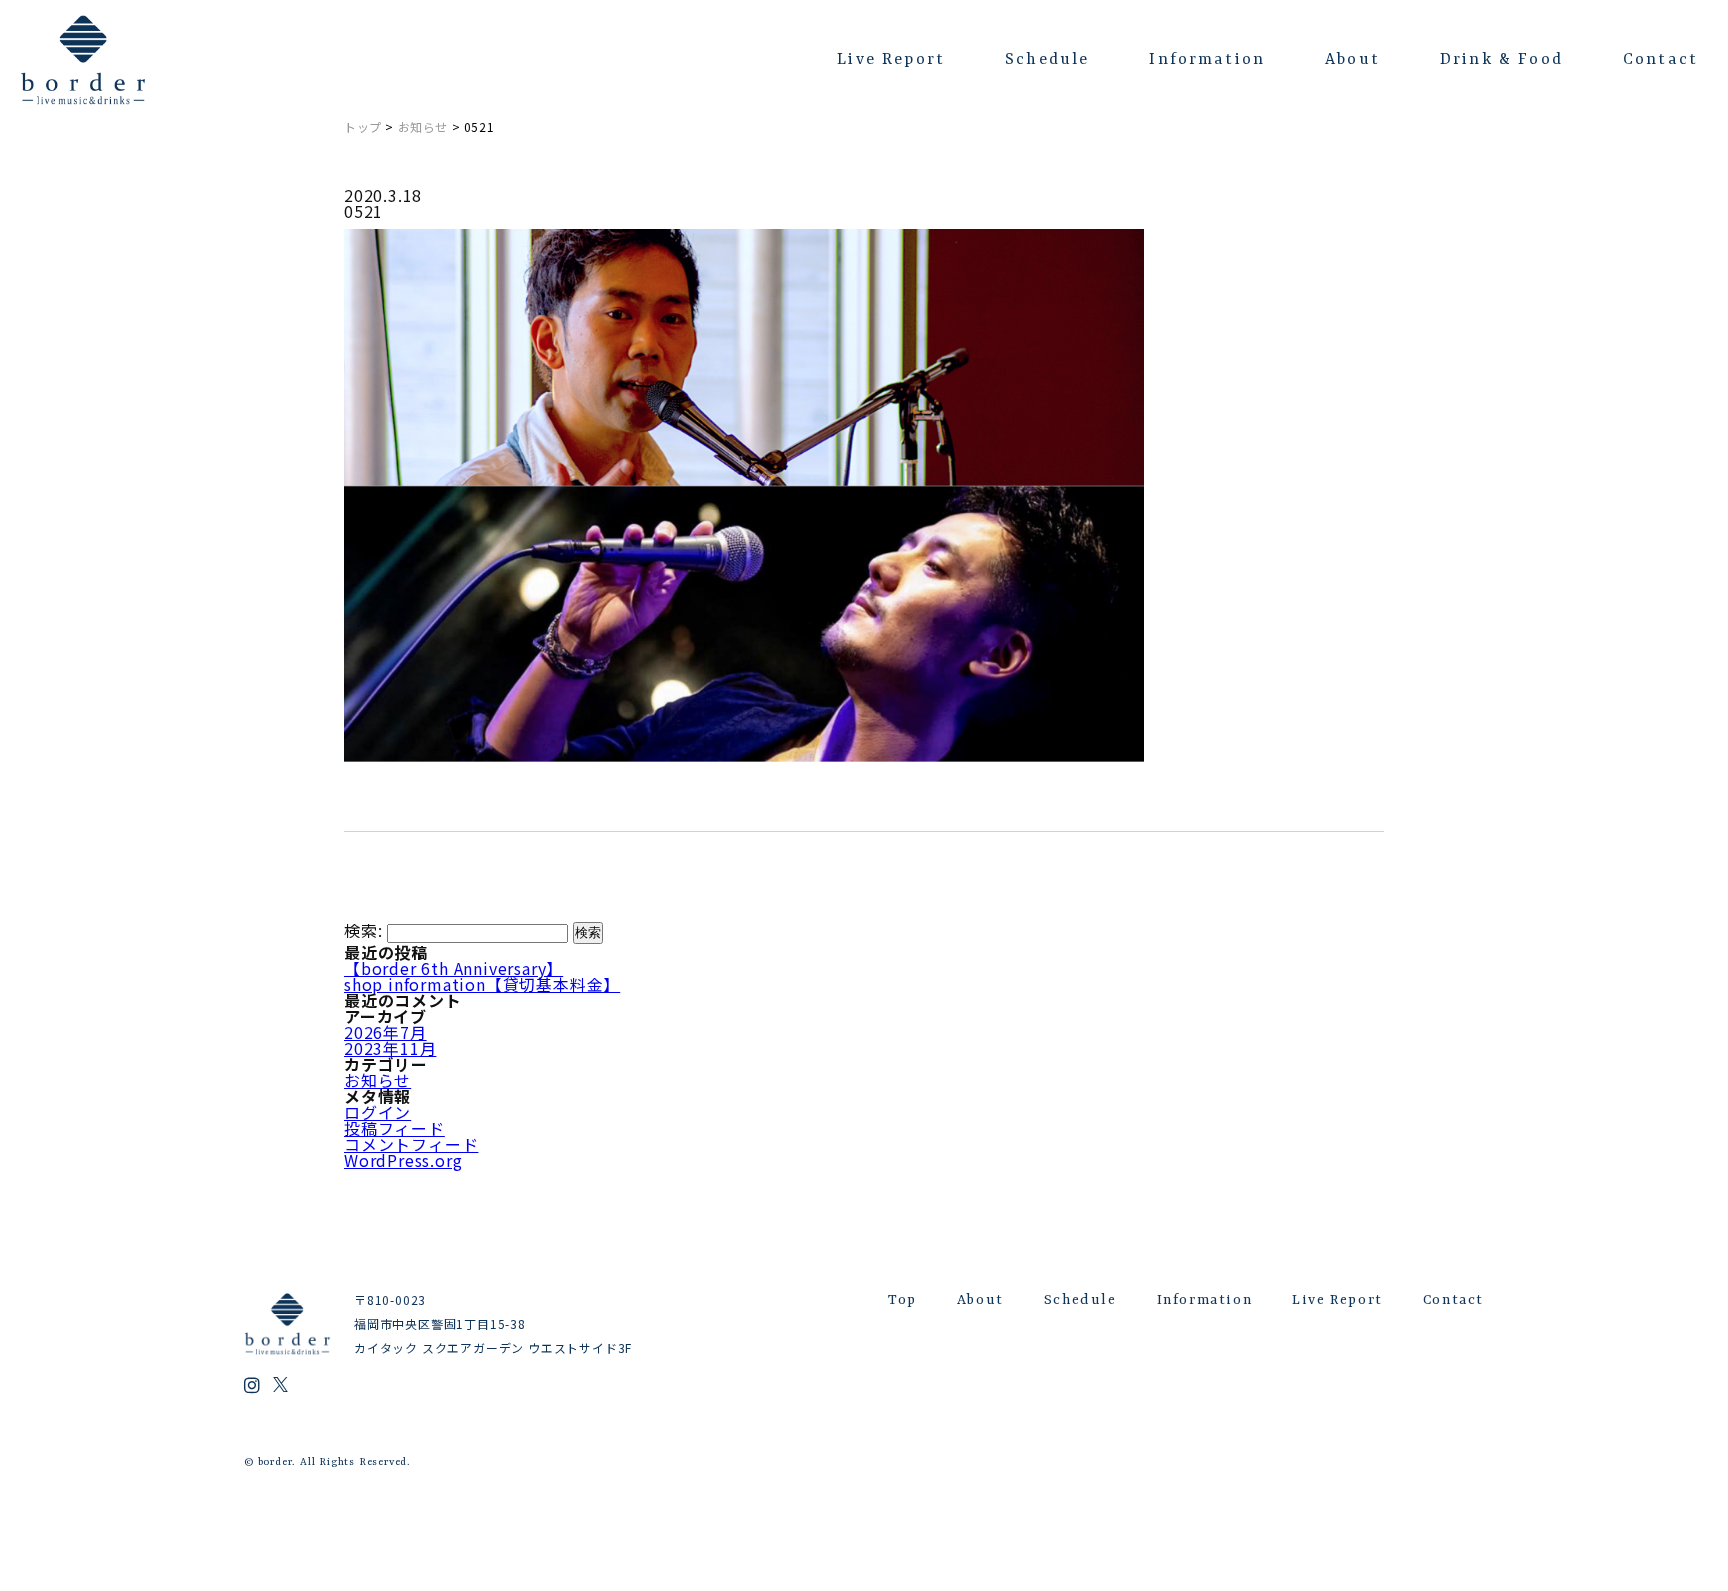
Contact (1660, 60)
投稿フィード (394, 1128)
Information (1207, 60)
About (1352, 60)
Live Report (891, 60)
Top (902, 1300)
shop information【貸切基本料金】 (482, 984)
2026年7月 (385, 1032)
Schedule (1047, 60)
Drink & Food (1501, 60)
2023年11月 (390, 1048)
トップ (363, 126)
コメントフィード (411, 1144)
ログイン (377, 1112)
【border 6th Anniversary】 (453, 968)
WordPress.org (403, 1160)
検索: (363, 931)
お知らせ (423, 126)
